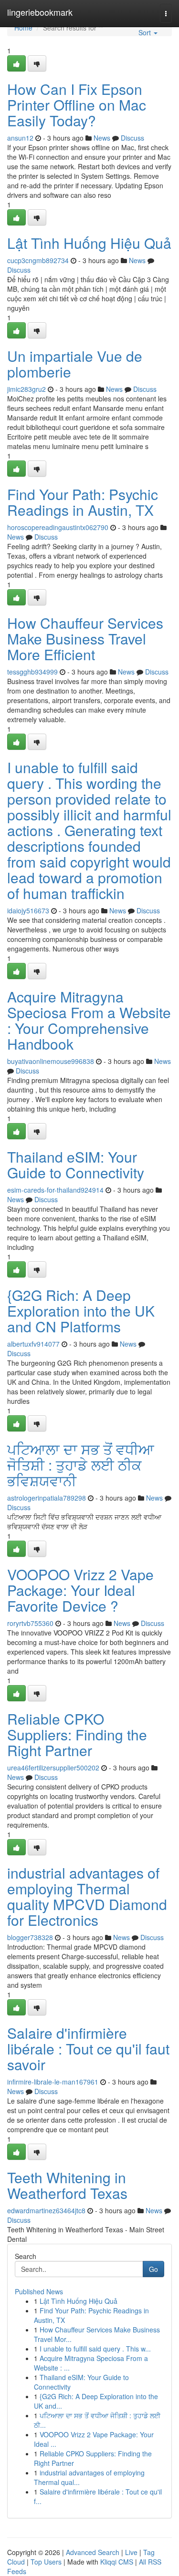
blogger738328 (30, 1937)
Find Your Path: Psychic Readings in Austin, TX (83, 502)
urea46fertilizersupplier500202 (53, 1768)
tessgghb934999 (32, 672)
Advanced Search (93, 2552)
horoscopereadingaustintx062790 (58, 527)
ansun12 (20, 138)
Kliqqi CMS (117, 2562)
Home (23, 28)
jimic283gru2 (26, 389)
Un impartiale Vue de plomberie (75, 364)
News (102, 138)
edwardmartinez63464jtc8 (46, 2210)
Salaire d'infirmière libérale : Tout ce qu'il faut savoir (88, 2049)
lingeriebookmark (40, 12)
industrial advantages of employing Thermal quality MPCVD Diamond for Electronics (87, 1896)
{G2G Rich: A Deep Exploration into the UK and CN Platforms (81, 1311)
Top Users (46, 2562)
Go (153, 2269)
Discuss (132, 138)
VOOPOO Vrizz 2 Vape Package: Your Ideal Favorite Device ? (80, 1590)
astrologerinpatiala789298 (47, 1498)
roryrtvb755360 (30, 1623)
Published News (39, 2291)
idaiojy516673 (28, 910)
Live (131, 2552)
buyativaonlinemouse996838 (51, 1061)
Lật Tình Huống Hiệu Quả (89, 243)
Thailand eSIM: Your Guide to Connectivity (76, 1165)
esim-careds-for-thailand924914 (55, 1190)
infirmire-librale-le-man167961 (53, 2082)
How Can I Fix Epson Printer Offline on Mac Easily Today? (77, 105)
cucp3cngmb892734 (38, 260)
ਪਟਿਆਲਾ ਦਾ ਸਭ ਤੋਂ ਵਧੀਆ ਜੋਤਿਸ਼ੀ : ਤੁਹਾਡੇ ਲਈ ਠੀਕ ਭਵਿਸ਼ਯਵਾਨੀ (81, 1465)
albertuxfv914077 (33, 1344)
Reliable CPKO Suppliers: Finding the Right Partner (77, 1734)
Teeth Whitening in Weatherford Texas (67, 2185)
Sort (146, 32)
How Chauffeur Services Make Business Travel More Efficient (85, 639)
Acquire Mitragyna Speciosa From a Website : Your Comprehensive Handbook (89, 1020)
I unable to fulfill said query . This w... (95, 2349)
